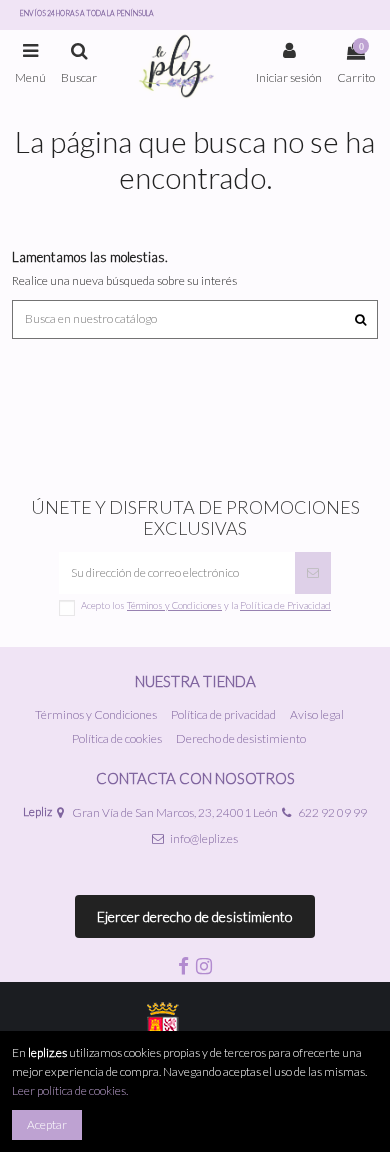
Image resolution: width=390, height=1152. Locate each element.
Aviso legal (317, 714)
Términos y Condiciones (96, 714)
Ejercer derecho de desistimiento (195, 916)
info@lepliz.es (204, 838)
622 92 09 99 (332, 812)
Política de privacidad (223, 714)
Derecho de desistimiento (241, 738)
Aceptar (47, 1124)
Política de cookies (117, 738)
